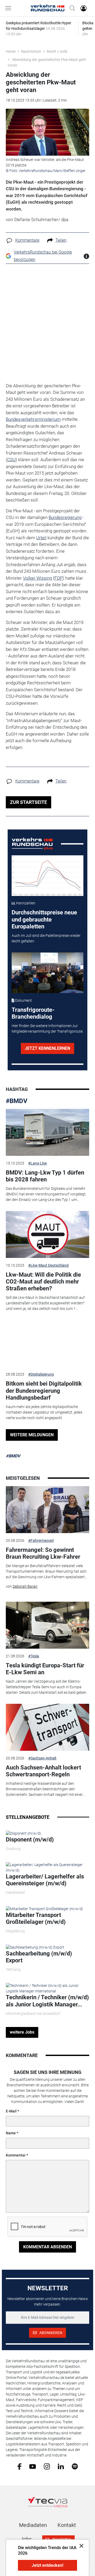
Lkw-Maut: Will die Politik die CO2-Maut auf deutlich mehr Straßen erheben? (43, 1282)
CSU (11, 460)
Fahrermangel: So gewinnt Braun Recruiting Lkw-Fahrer (43, 1553)
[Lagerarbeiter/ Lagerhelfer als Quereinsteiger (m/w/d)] (47, 1867)
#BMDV (17, 1101)
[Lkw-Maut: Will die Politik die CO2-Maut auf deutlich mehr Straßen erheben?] (47, 1234)
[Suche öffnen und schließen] (71, 8)
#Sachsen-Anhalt (42, 1758)
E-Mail (11, 2111)
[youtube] (33, 2466)
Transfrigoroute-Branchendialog (33, 1013)
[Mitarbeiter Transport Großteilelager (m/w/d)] (44, 1909)
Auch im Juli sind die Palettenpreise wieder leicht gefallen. (46, 938)
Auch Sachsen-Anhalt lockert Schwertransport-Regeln (43, 1771)
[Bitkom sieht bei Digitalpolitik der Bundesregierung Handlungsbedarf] (47, 1344)
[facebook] (19, 2466)
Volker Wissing (37, 578)
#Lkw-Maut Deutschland (48, 1265)
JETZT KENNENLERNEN (47, 1048)
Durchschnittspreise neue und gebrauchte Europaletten (44, 919)
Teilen (61, 240)
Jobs (26, 2539)
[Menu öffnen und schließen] (9, 8)
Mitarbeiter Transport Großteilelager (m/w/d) (36, 1918)
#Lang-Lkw (38, 1163)
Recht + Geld (57, 51)
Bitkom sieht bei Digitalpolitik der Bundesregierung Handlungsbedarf (44, 1391)
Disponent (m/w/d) (30, 1840)
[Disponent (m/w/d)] (23, 1833)
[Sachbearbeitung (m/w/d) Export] (35, 1947)
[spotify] (75, 2466)
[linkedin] (61, 2466)
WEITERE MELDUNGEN (32, 1435)
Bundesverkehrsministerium (33, 419)
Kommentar (16, 2155)
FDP (58, 578)
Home (11, 51)
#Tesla (34, 1656)
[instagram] (47, 2466)
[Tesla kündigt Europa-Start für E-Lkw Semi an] (47, 1625)
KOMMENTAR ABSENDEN (47, 2247)
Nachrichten (31, 51)
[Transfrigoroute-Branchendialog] (48, 973)
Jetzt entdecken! (47, 2565)
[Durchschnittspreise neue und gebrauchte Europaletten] (48, 876)
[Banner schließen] (80, 2546)
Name (11, 2133)
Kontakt (67, 2525)
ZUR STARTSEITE (28, 802)
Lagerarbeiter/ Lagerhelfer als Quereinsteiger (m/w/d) (45, 1880)
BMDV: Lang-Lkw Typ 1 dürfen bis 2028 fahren (45, 1176)
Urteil (41, 538)
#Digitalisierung (41, 1374)
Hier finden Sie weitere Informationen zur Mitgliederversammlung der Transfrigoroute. (47, 1029)
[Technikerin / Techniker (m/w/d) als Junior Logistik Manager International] (47, 1988)
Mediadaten (33, 2525)
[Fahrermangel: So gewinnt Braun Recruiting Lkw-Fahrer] (47, 1510)
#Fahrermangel (41, 1540)
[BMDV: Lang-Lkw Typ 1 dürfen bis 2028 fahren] (47, 1132)
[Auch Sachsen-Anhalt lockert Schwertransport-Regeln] (47, 1727)
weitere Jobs (22, 2032)
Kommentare (27, 240)
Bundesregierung (65, 517)
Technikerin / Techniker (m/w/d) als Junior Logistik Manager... (47, 2001)
